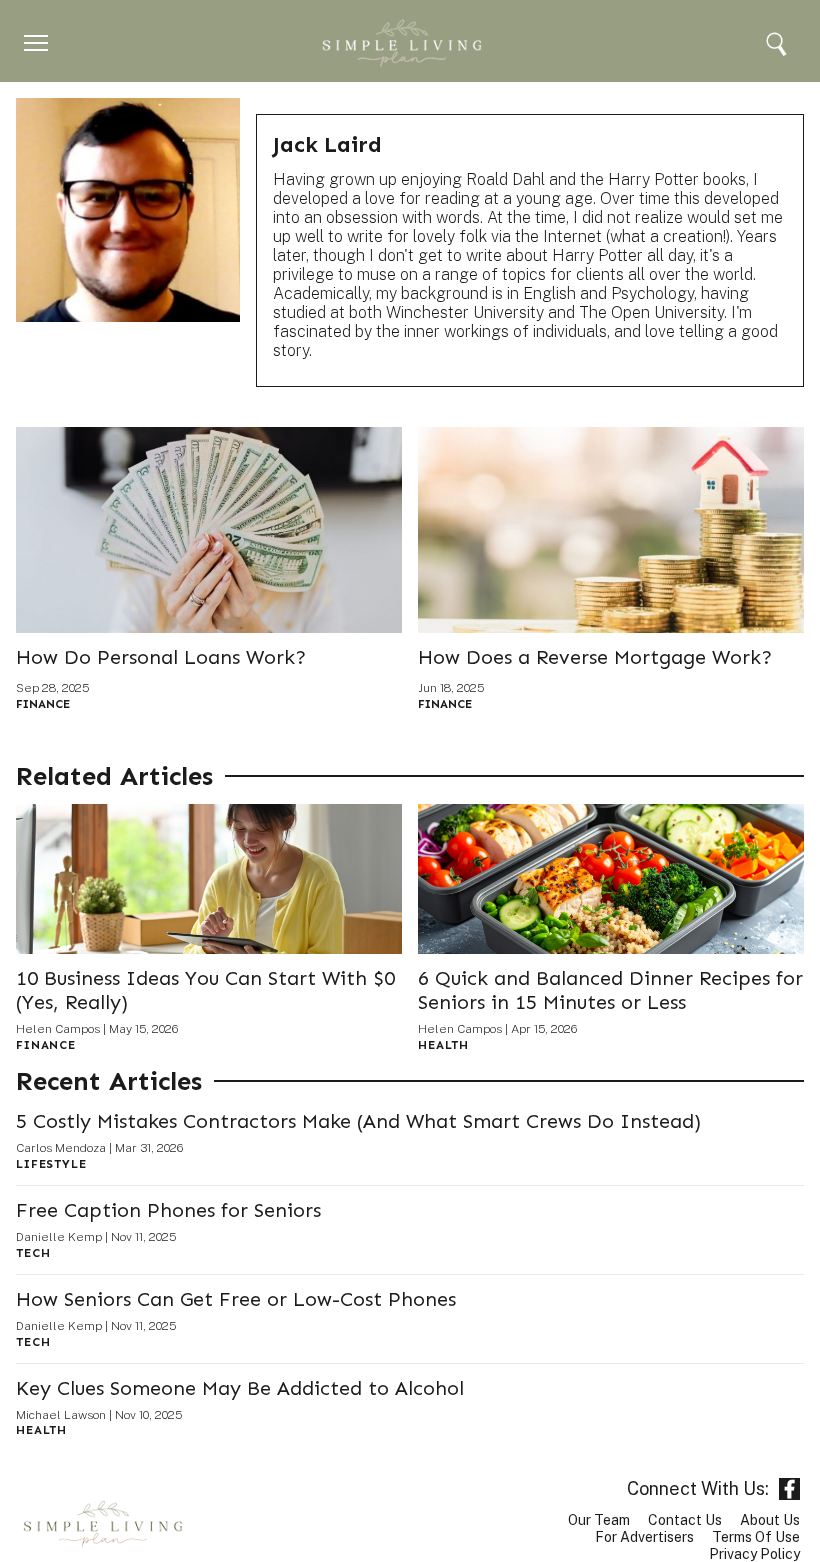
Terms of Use (756, 1537)
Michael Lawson (61, 1415)
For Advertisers (644, 1537)
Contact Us (685, 1520)
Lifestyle (51, 1164)
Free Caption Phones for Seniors (168, 1210)
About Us (770, 1520)
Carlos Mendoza (61, 1148)
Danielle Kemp (59, 1237)
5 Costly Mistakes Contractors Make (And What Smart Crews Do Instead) (358, 1121)
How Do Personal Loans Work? (161, 657)
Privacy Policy (754, 1554)
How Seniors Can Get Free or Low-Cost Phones (236, 1299)
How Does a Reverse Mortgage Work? (595, 657)
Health (443, 1045)
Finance (43, 704)
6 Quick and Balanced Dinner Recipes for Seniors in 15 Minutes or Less (610, 990)
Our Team (599, 1520)
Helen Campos (58, 1029)
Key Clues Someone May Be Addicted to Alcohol (240, 1388)
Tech (33, 1253)
